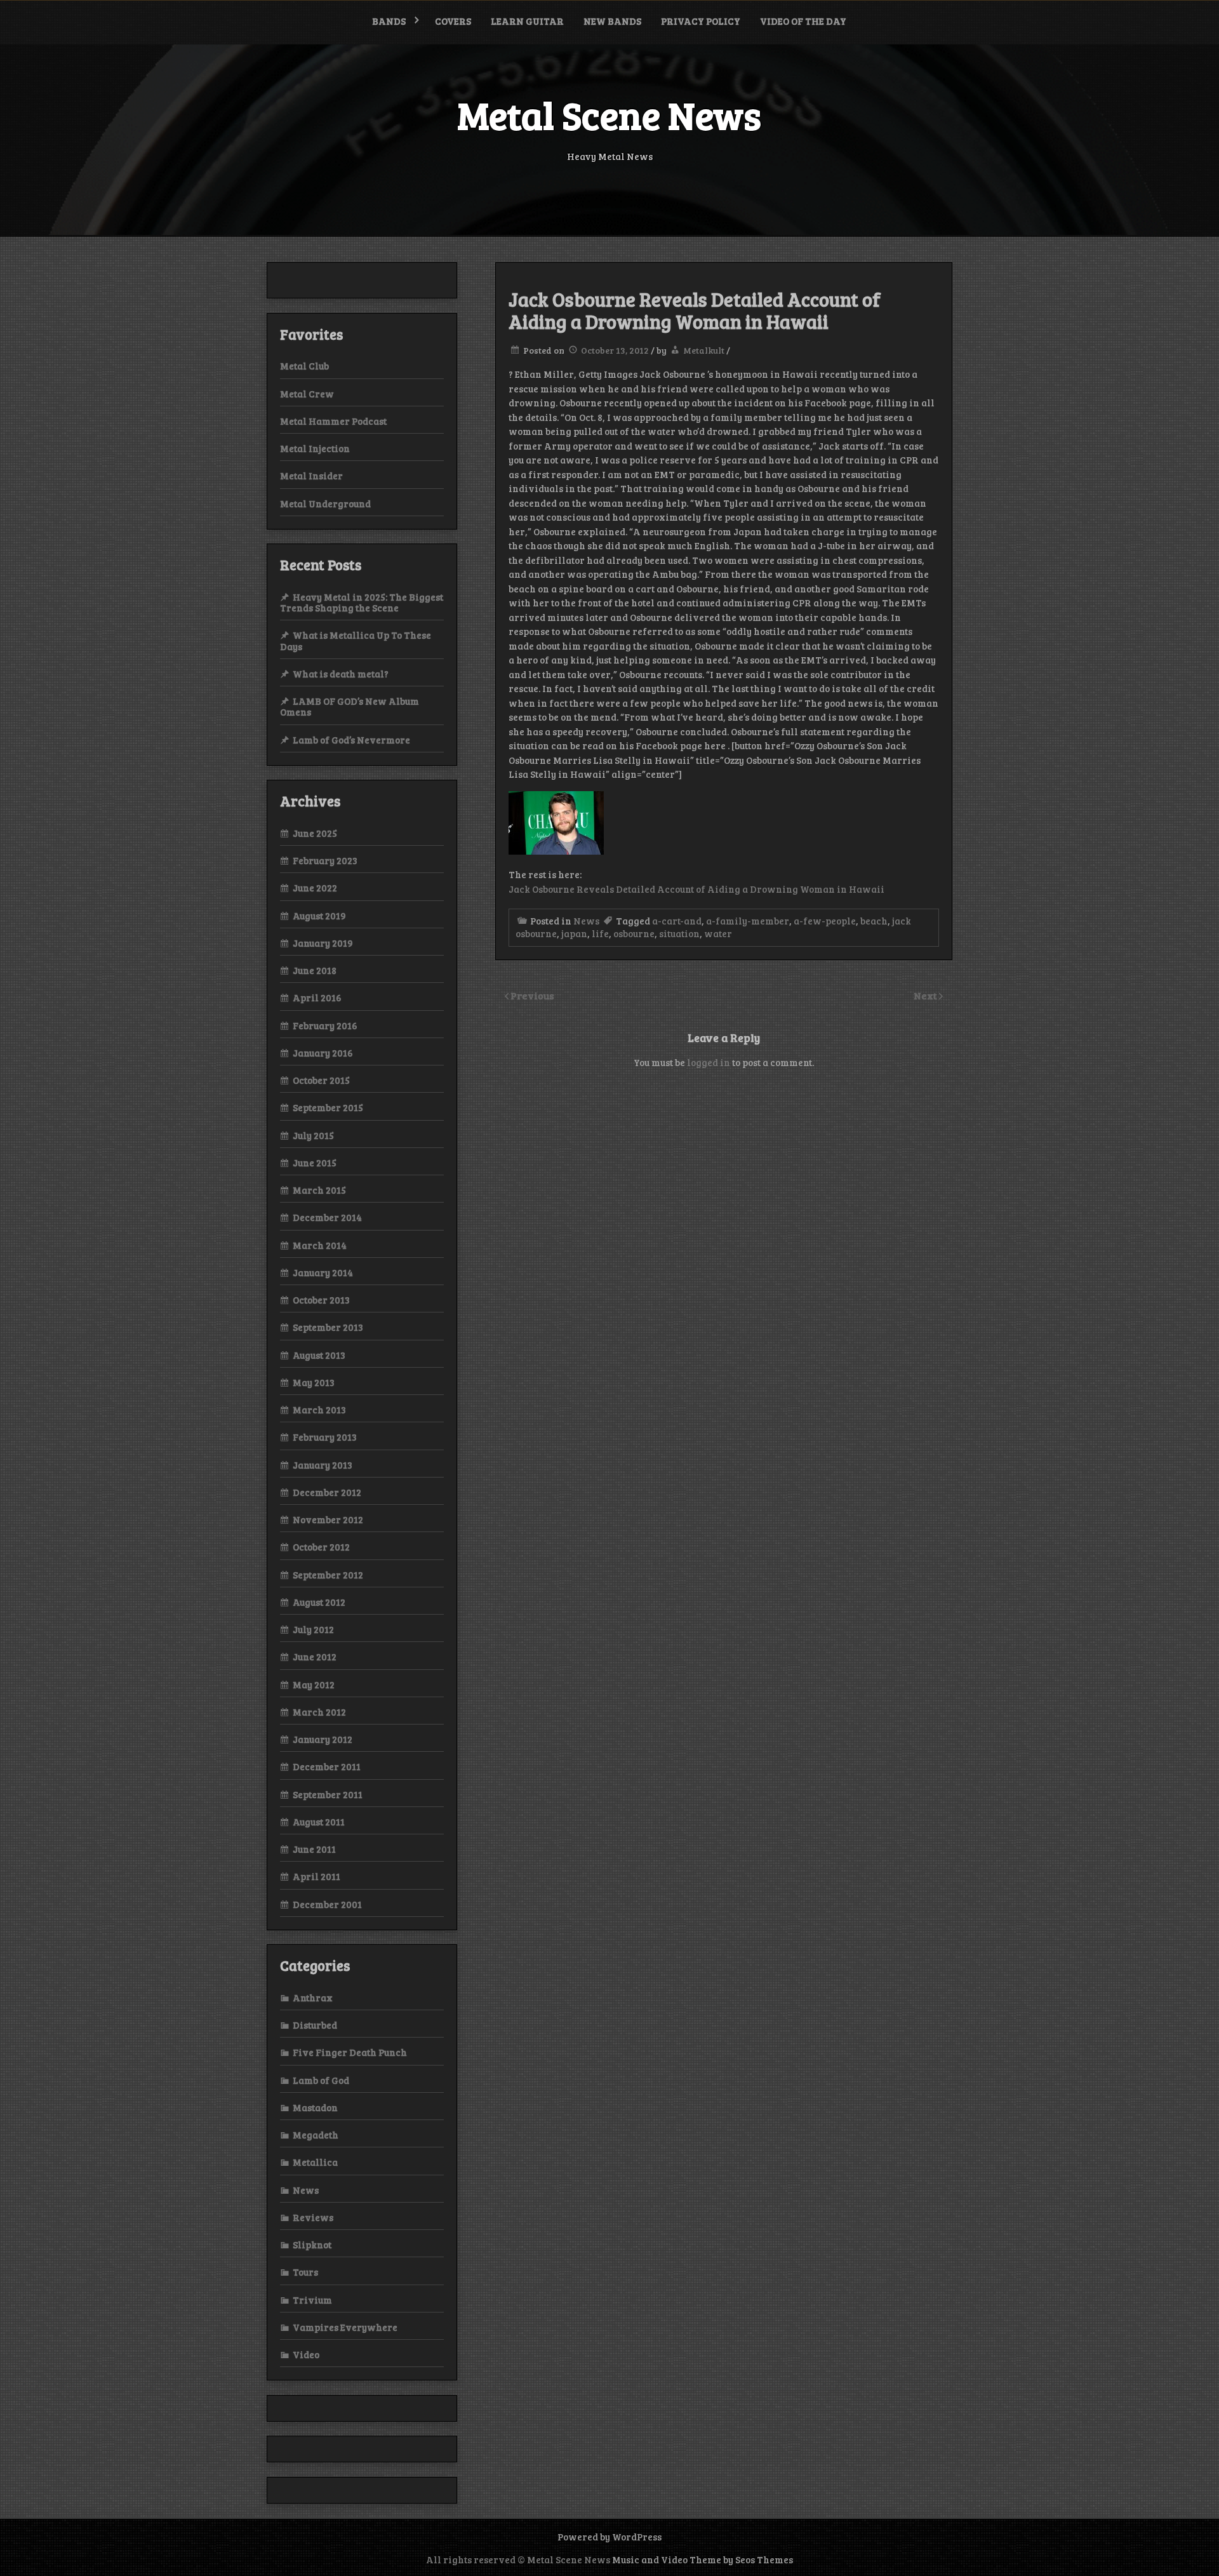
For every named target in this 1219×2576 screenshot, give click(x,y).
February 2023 (325, 860)
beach (874, 921)
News (586, 921)
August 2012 (319, 1602)
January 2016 (323, 1053)
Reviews (313, 2217)
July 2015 (313, 1135)
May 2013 (314, 1382)
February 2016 (325, 1025)
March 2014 (320, 1245)
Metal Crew (307, 394)
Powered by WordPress (609, 2537)
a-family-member (748, 921)
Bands (389, 21)
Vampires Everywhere (345, 2327)
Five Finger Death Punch (350, 2052)
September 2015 (328, 1107)
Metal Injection (315, 448)
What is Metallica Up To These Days (356, 640)
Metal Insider (311, 476)
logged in (709, 1062)
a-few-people (825, 921)
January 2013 (323, 1465)
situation (679, 933)
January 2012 (323, 1739)
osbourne (634, 933)
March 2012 (319, 1712)
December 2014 (327, 1217)
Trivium (312, 2300)
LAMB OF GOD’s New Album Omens (350, 706)
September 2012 (328, 1575)
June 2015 (315, 1163)
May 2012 (314, 1685)
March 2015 (319, 1190)
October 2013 (321, 1300)
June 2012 (315, 1657)
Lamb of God (321, 2080)
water (718, 933)
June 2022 (315, 888)
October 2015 (321, 1080)
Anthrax (313, 1998)
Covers (453, 21)
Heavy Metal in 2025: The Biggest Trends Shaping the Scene (362, 602)
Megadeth (316, 2135)
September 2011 (328, 1794)
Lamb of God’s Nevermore (351, 740)
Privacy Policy (701, 21)
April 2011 (316, 1876)
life (600, 933)
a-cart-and (677, 921)
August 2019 (319, 916)
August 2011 (319, 1822)
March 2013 (319, 1410)
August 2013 (319, 1355)
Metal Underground (325, 504)
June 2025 (315, 833)
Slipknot (312, 2245)
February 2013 (325, 1437)
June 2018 (315, 970)
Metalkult (704, 350)
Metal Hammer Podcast (333, 421)
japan (574, 933)
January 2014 (323, 1272)
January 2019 (323, 943)
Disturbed (315, 2025)
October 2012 (321, 1547)
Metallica (315, 2162)
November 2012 (328, 1519)
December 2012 (327, 1492)
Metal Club (304, 366)
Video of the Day (803, 21)
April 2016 (317, 998)
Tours (305, 2272)
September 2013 (328, 1327)
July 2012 (313, 1629)
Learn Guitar (527, 21)
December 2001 (327, 1904)
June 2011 (314, 1849)
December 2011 (327, 1766)
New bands (612, 21)
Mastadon (315, 2107)
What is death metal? (341, 674)
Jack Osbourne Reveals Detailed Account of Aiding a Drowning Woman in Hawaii (696, 889)
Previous (532, 995)
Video (306, 2354)
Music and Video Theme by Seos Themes (703, 2559)
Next (926, 995)
